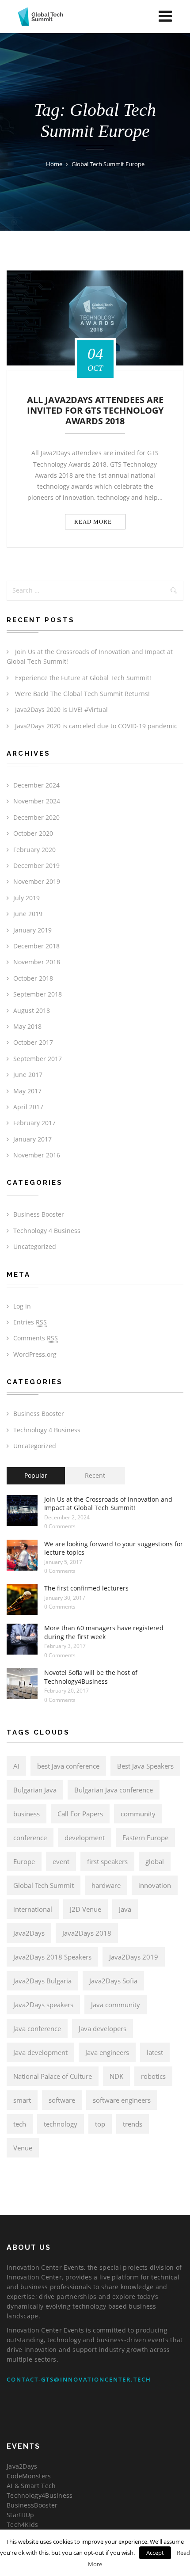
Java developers (103, 2028)
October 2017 (33, 1042)
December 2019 (36, 866)
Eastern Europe (145, 1838)
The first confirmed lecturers (86, 1588)
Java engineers (107, 2052)
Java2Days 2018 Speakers (52, 1957)
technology (61, 2124)
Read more (93, 522)
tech (20, 2124)
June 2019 (28, 914)
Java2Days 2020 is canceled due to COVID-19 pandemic (96, 726)
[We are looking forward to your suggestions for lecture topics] (22, 1555)
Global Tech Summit (44, 1885)
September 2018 (38, 994)
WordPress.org (35, 1354)
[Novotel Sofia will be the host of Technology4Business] (22, 1684)
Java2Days (29, 1933)
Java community (116, 2005)
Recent (95, 1475)
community (138, 1814)
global (155, 1861)
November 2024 (37, 801)
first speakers (107, 1861)
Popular (36, 1475)
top (100, 2124)
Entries (30, 1322)
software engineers (122, 2100)
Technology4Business (40, 2495)
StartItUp (21, 2515)
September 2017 (38, 1059)
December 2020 (36, 817)
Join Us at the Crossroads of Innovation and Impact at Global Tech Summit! (108, 1504)
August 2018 (32, 1010)
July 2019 (27, 898)
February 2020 (34, 850)
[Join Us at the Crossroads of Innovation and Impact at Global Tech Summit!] (22, 1511)
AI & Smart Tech (31, 2486)
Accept (155, 2553)
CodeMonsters (29, 2476)
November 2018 (37, 962)
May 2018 (27, 1026)
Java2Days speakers (43, 2005)
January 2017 (32, 1139)
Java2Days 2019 (134, 1957)
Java (125, 1909)
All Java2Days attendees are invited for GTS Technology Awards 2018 (95, 411)
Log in (22, 1306)
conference (30, 1838)
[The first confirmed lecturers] (22, 1599)
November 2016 (37, 1155)
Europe (24, 1861)
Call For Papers (80, 1814)
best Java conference (68, 1766)
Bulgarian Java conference (114, 1790)
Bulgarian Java (35, 1790)
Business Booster (39, 1214)
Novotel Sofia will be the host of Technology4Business (91, 1677)
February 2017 (34, 1123)
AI (16, 1766)
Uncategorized (35, 1246)
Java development (40, 2052)
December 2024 (36, 785)
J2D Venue (85, 1909)
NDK (116, 2076)
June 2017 (28, 1075)
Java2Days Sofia (113, 1981)
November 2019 (37, 881)
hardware (106, 1885)
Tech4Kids (23, 2525)
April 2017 (28, 1107)
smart (22, 2100)
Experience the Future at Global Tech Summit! (83, 678)
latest (155, 2052)
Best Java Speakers (145, 1766)
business (27, 1814)
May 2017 (27, 1091)
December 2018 (36, 946)
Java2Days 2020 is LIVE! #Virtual (61, 710)
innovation (155, 1885)
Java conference (37, 2028)
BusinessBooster (32, 2505)
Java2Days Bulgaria (42, 1981)
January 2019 (32, 930)
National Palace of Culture (53, 2076)
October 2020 (33, 833)
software (62, 2100)
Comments (36, 1338)
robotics (153, 2076)
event (61, 1861)
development (85, 1838)
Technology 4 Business (47, 1231)
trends (133, 2124)
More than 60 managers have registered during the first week (104, 1632)
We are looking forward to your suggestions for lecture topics (114, 1548)
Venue (23, 2148)
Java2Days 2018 (87, 1933)
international (33, 1909)
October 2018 (33, 978)
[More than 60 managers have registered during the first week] (22, 1639)
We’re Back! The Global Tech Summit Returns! (82, 694)
